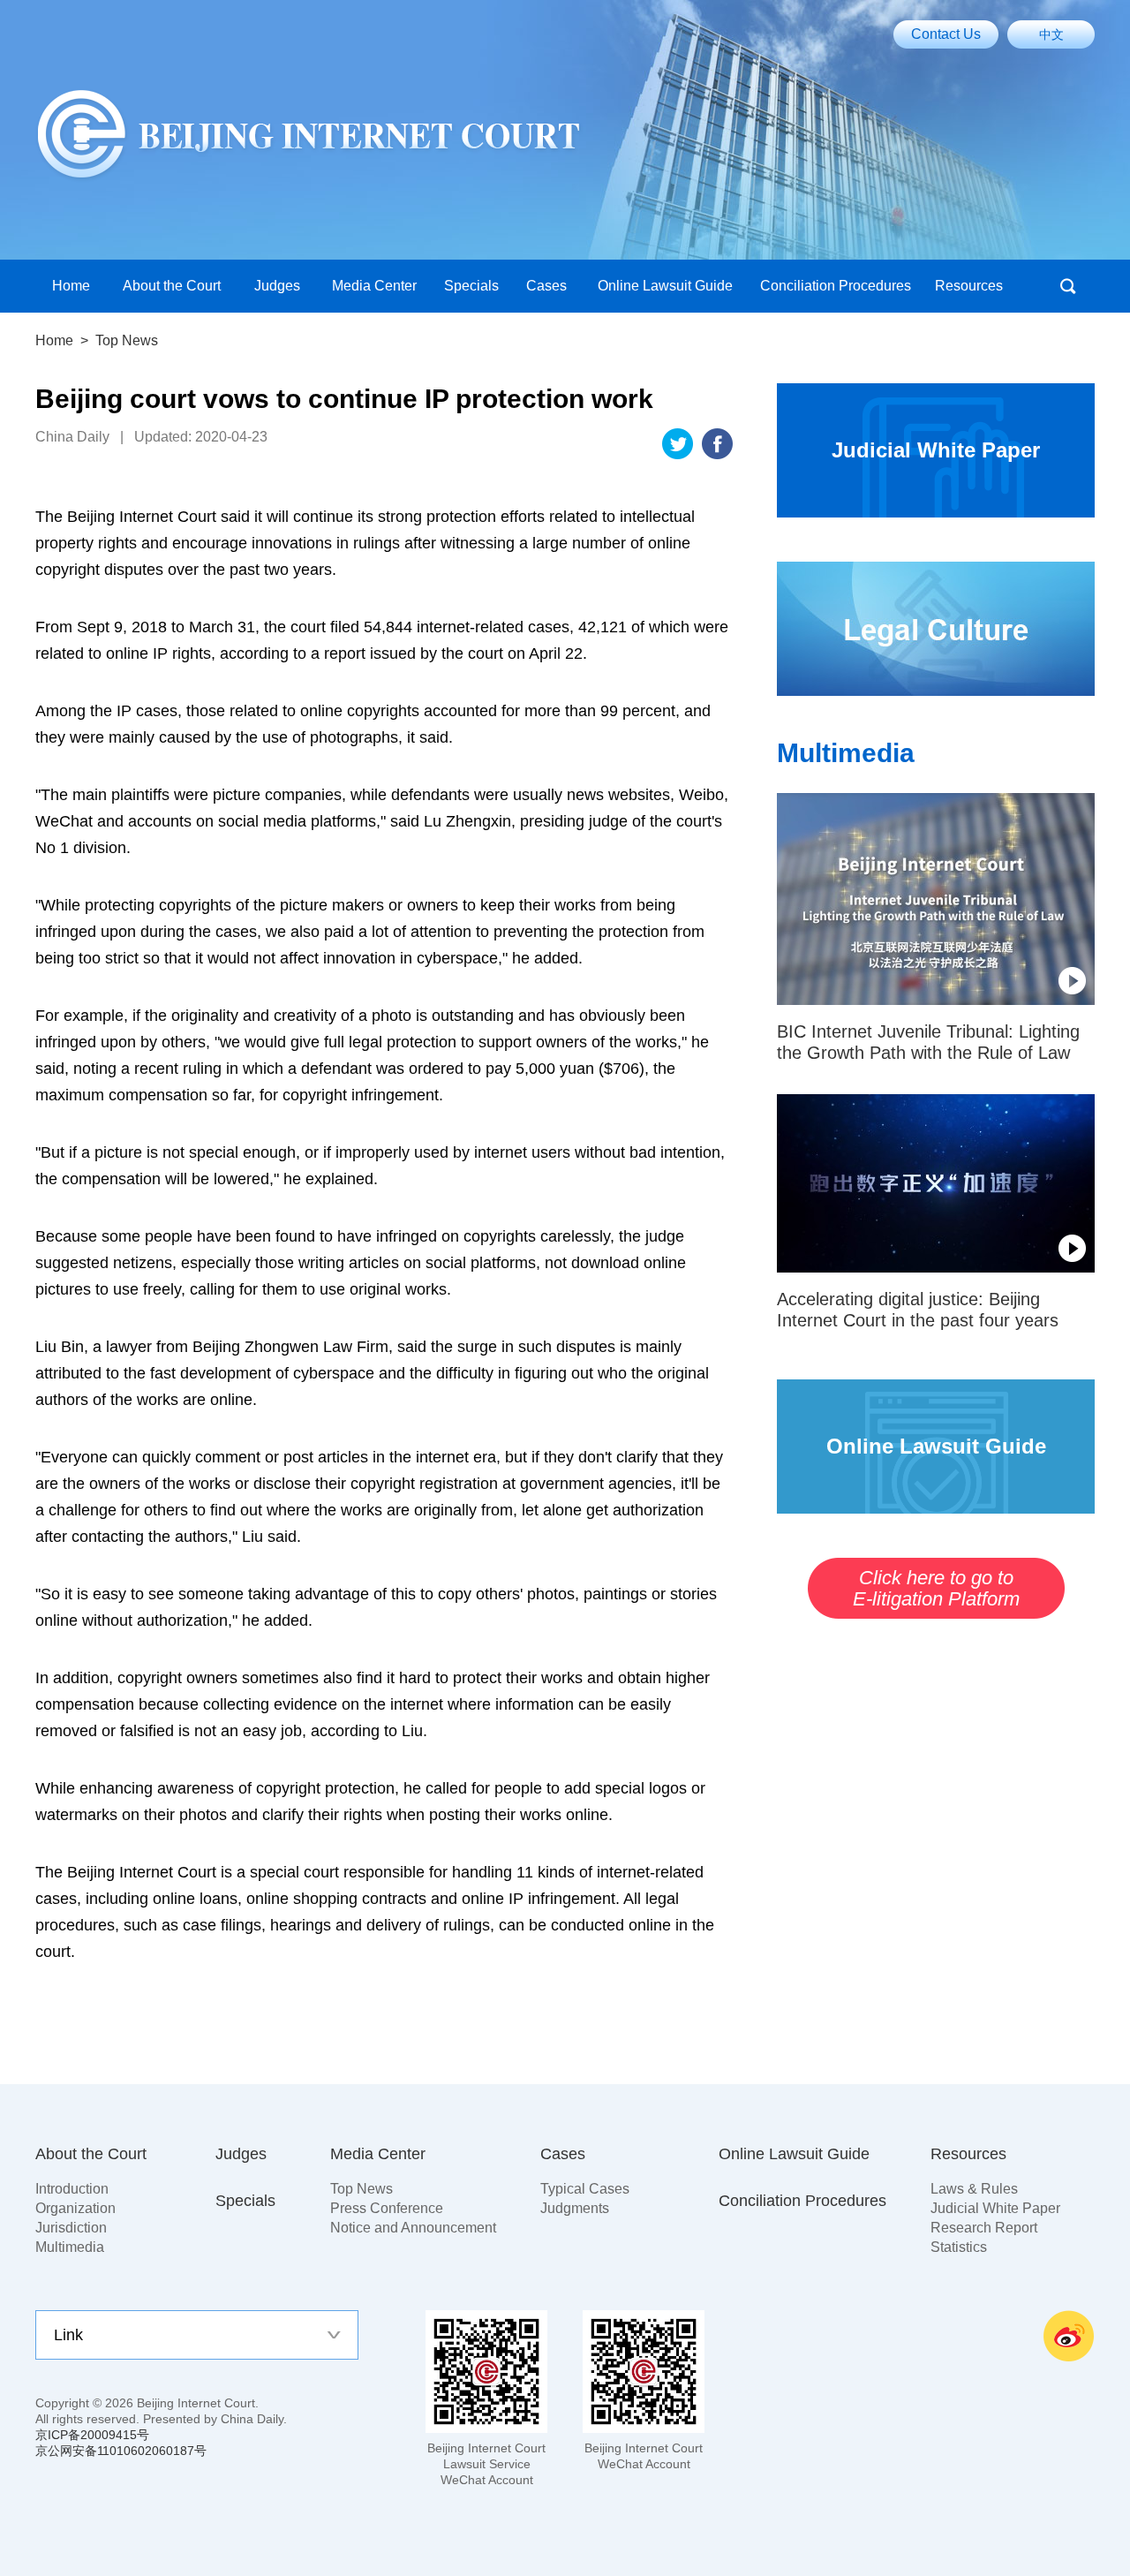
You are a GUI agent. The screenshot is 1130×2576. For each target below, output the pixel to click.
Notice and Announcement (413, 2228)
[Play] (936, 899)
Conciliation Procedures (802, 2201)
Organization (75, 2208)
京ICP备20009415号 (92, 2435)
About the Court (91, 2154)
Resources (968, 2154)
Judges (241, 2154)
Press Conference (387, 2208)
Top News (362, 2189)
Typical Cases (585, 2189)
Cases (563, 2154)
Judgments (575, 2208)
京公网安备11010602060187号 (121, 2451)
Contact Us (946, 34)
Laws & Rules (974, 2189)
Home (54, 340)
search (1068, 286)
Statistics (959, 2247)
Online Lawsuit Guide (794, 2154)
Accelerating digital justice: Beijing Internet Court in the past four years (918, 1310)
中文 (1051, 34)
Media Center (378, 2154)
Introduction (72, 2189)
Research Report (984, 2228)
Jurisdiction (71, 2228)
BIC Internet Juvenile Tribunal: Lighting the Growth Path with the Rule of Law (928, 1042)
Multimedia (846, 753)
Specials (245, 2201)
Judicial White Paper (995, 2208)
